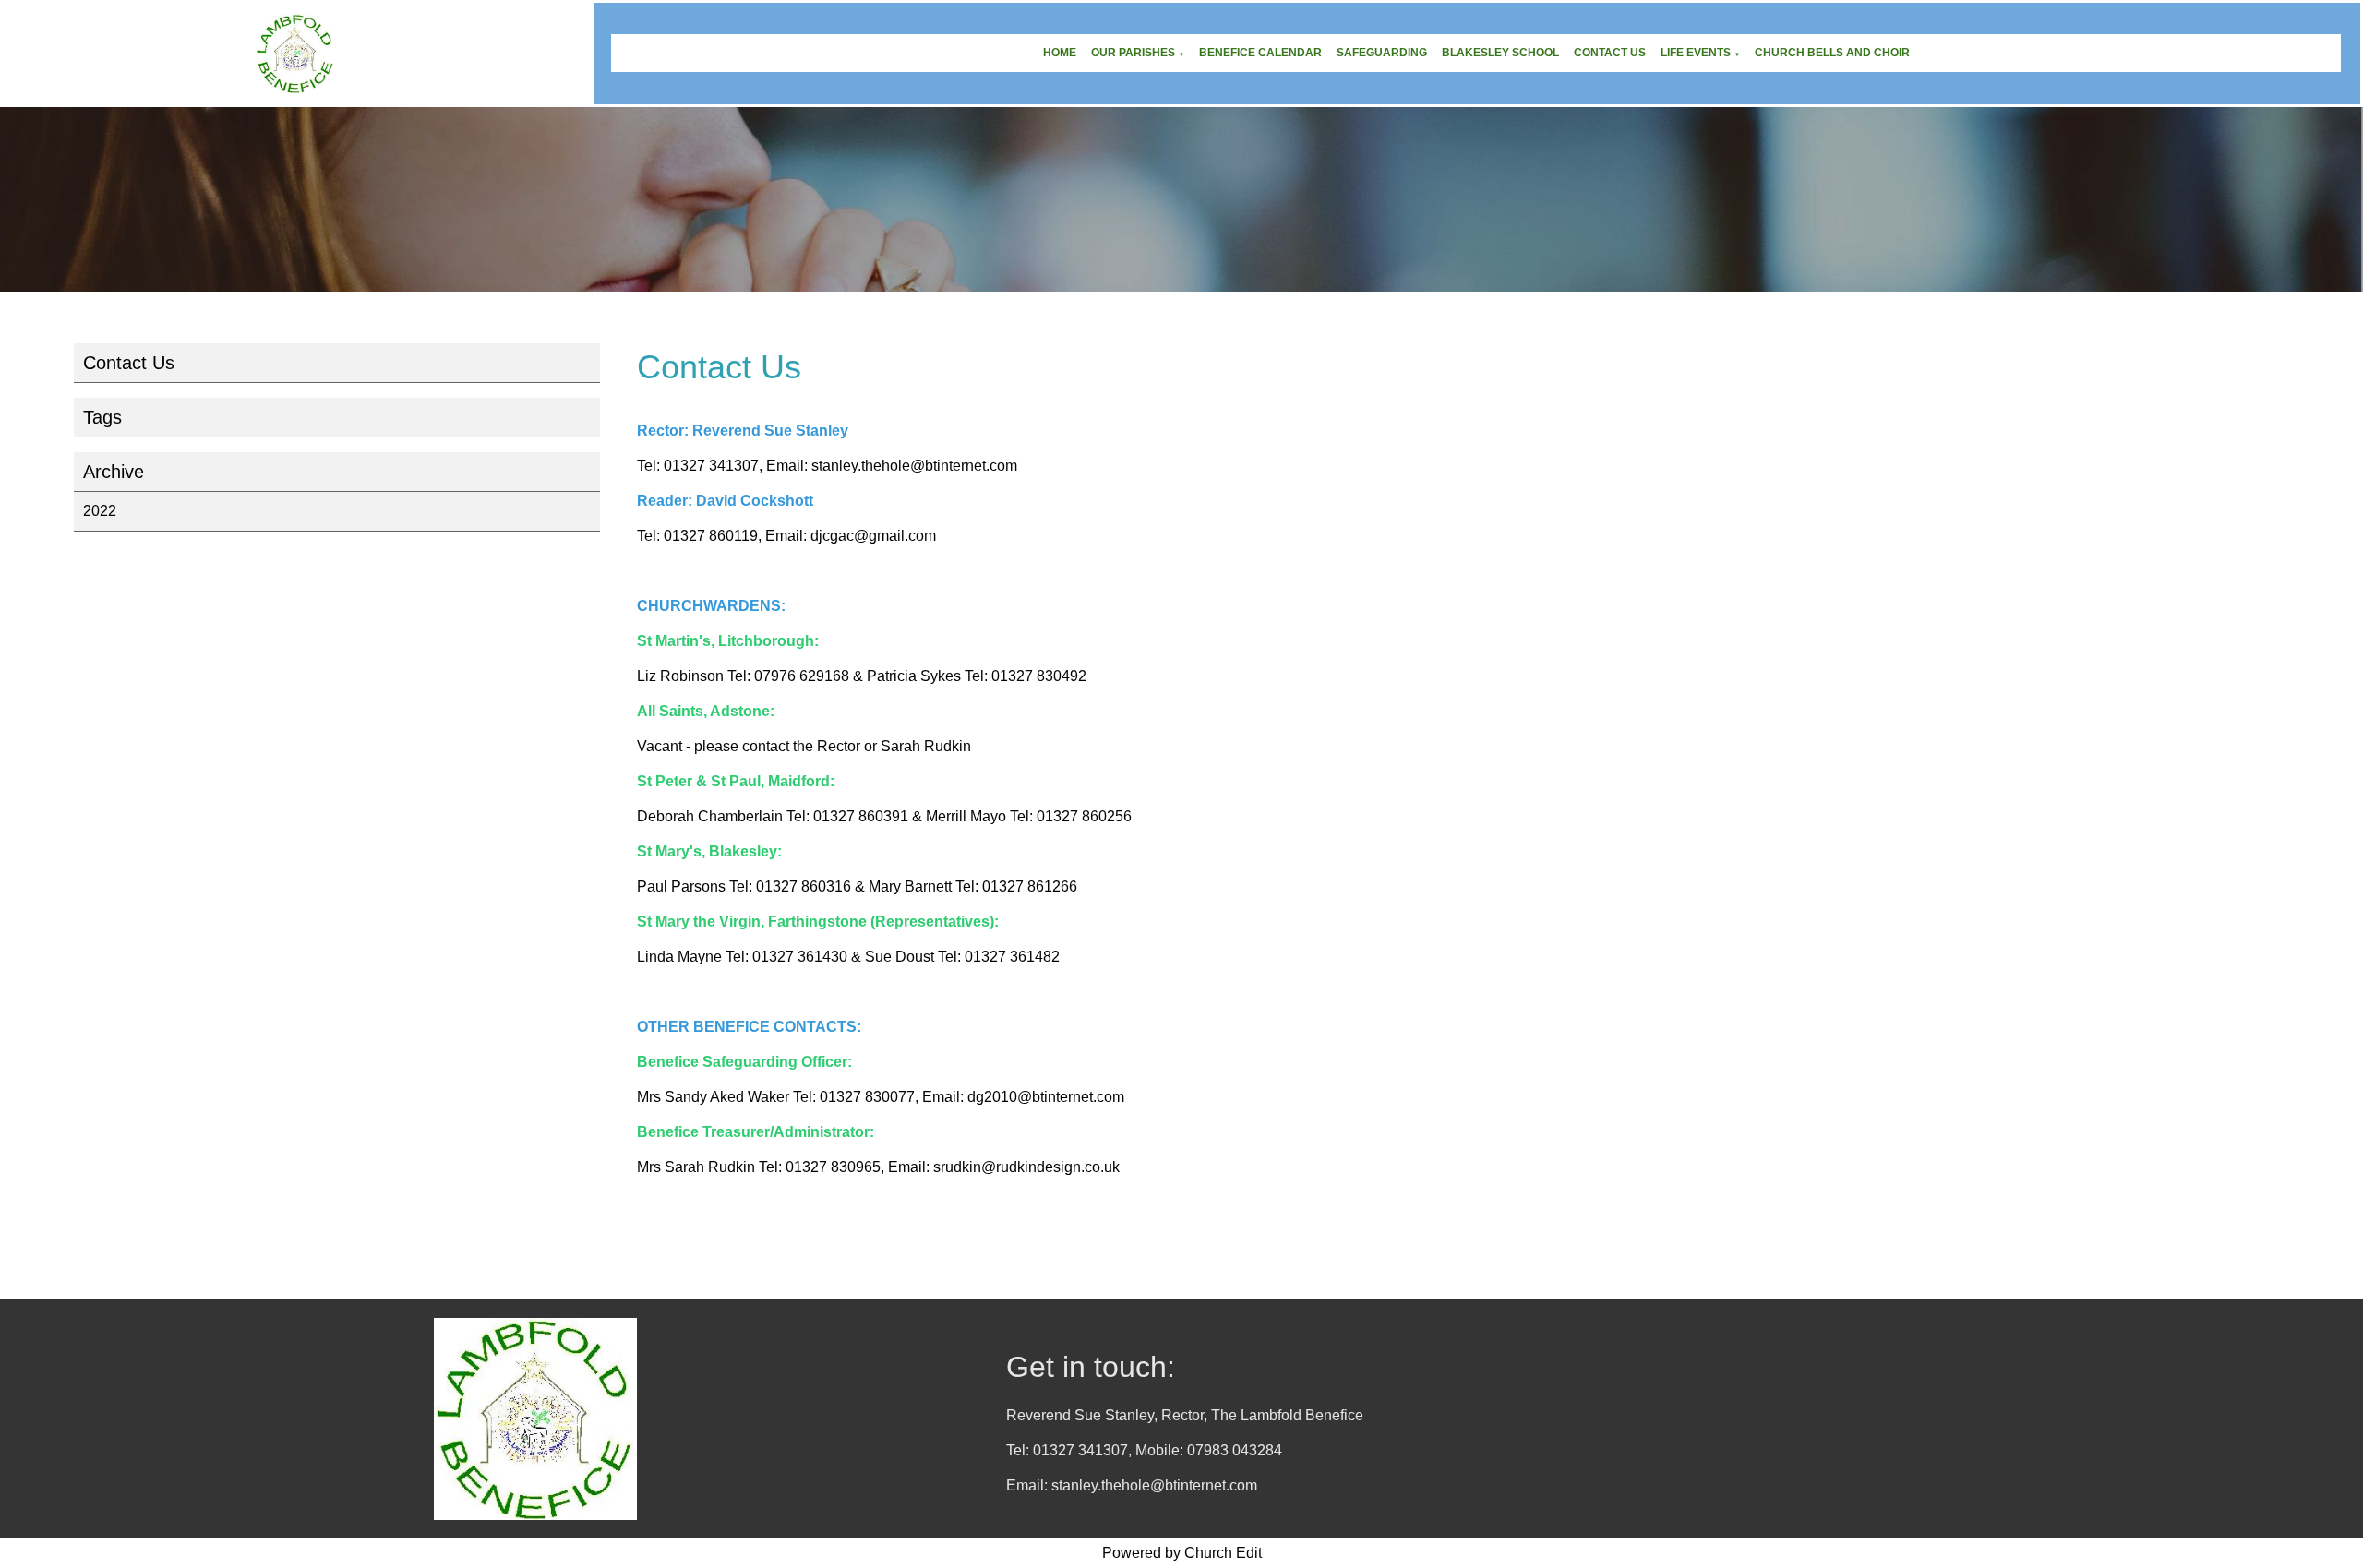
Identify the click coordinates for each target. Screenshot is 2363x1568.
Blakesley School (1500, 53)
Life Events (1696, 53)
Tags (102, 417)
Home (1060, 53)
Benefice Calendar (1260, 53)
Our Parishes (1133, 53)
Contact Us (1610, 53)
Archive (114, 472)
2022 (100, 511)
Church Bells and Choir (1832, 53)
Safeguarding (1382, 53)
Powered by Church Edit (1182, 1553)
